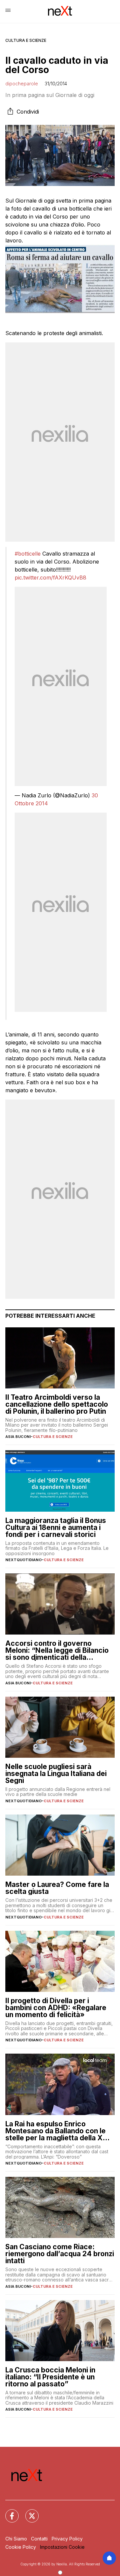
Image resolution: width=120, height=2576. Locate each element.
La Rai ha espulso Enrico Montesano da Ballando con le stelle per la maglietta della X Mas (55, 2131)
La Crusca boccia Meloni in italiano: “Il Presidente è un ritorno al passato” (50, 2377)
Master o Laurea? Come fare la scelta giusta (57, 1888)
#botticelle (28, 554)
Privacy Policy (67, 2539)
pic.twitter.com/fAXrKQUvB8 (50, 577)
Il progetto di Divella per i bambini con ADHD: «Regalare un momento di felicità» (56, 2008)
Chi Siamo (16, 2539)
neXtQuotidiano (23, 1560)
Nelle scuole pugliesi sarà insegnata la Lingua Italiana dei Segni (56, 1774)
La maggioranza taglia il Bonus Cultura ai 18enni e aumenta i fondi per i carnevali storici (56, 1527)
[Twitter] (28, 2512)
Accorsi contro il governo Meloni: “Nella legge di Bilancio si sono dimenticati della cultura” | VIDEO (57, 1650)
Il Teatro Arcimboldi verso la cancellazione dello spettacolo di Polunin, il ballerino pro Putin (57, 1404)
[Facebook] (8, 2512)
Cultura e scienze (26, 40)
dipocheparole (22, 84)
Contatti (39, 2539)
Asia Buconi (18, 1437)
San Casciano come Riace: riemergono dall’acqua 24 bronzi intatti (60, 2254)
